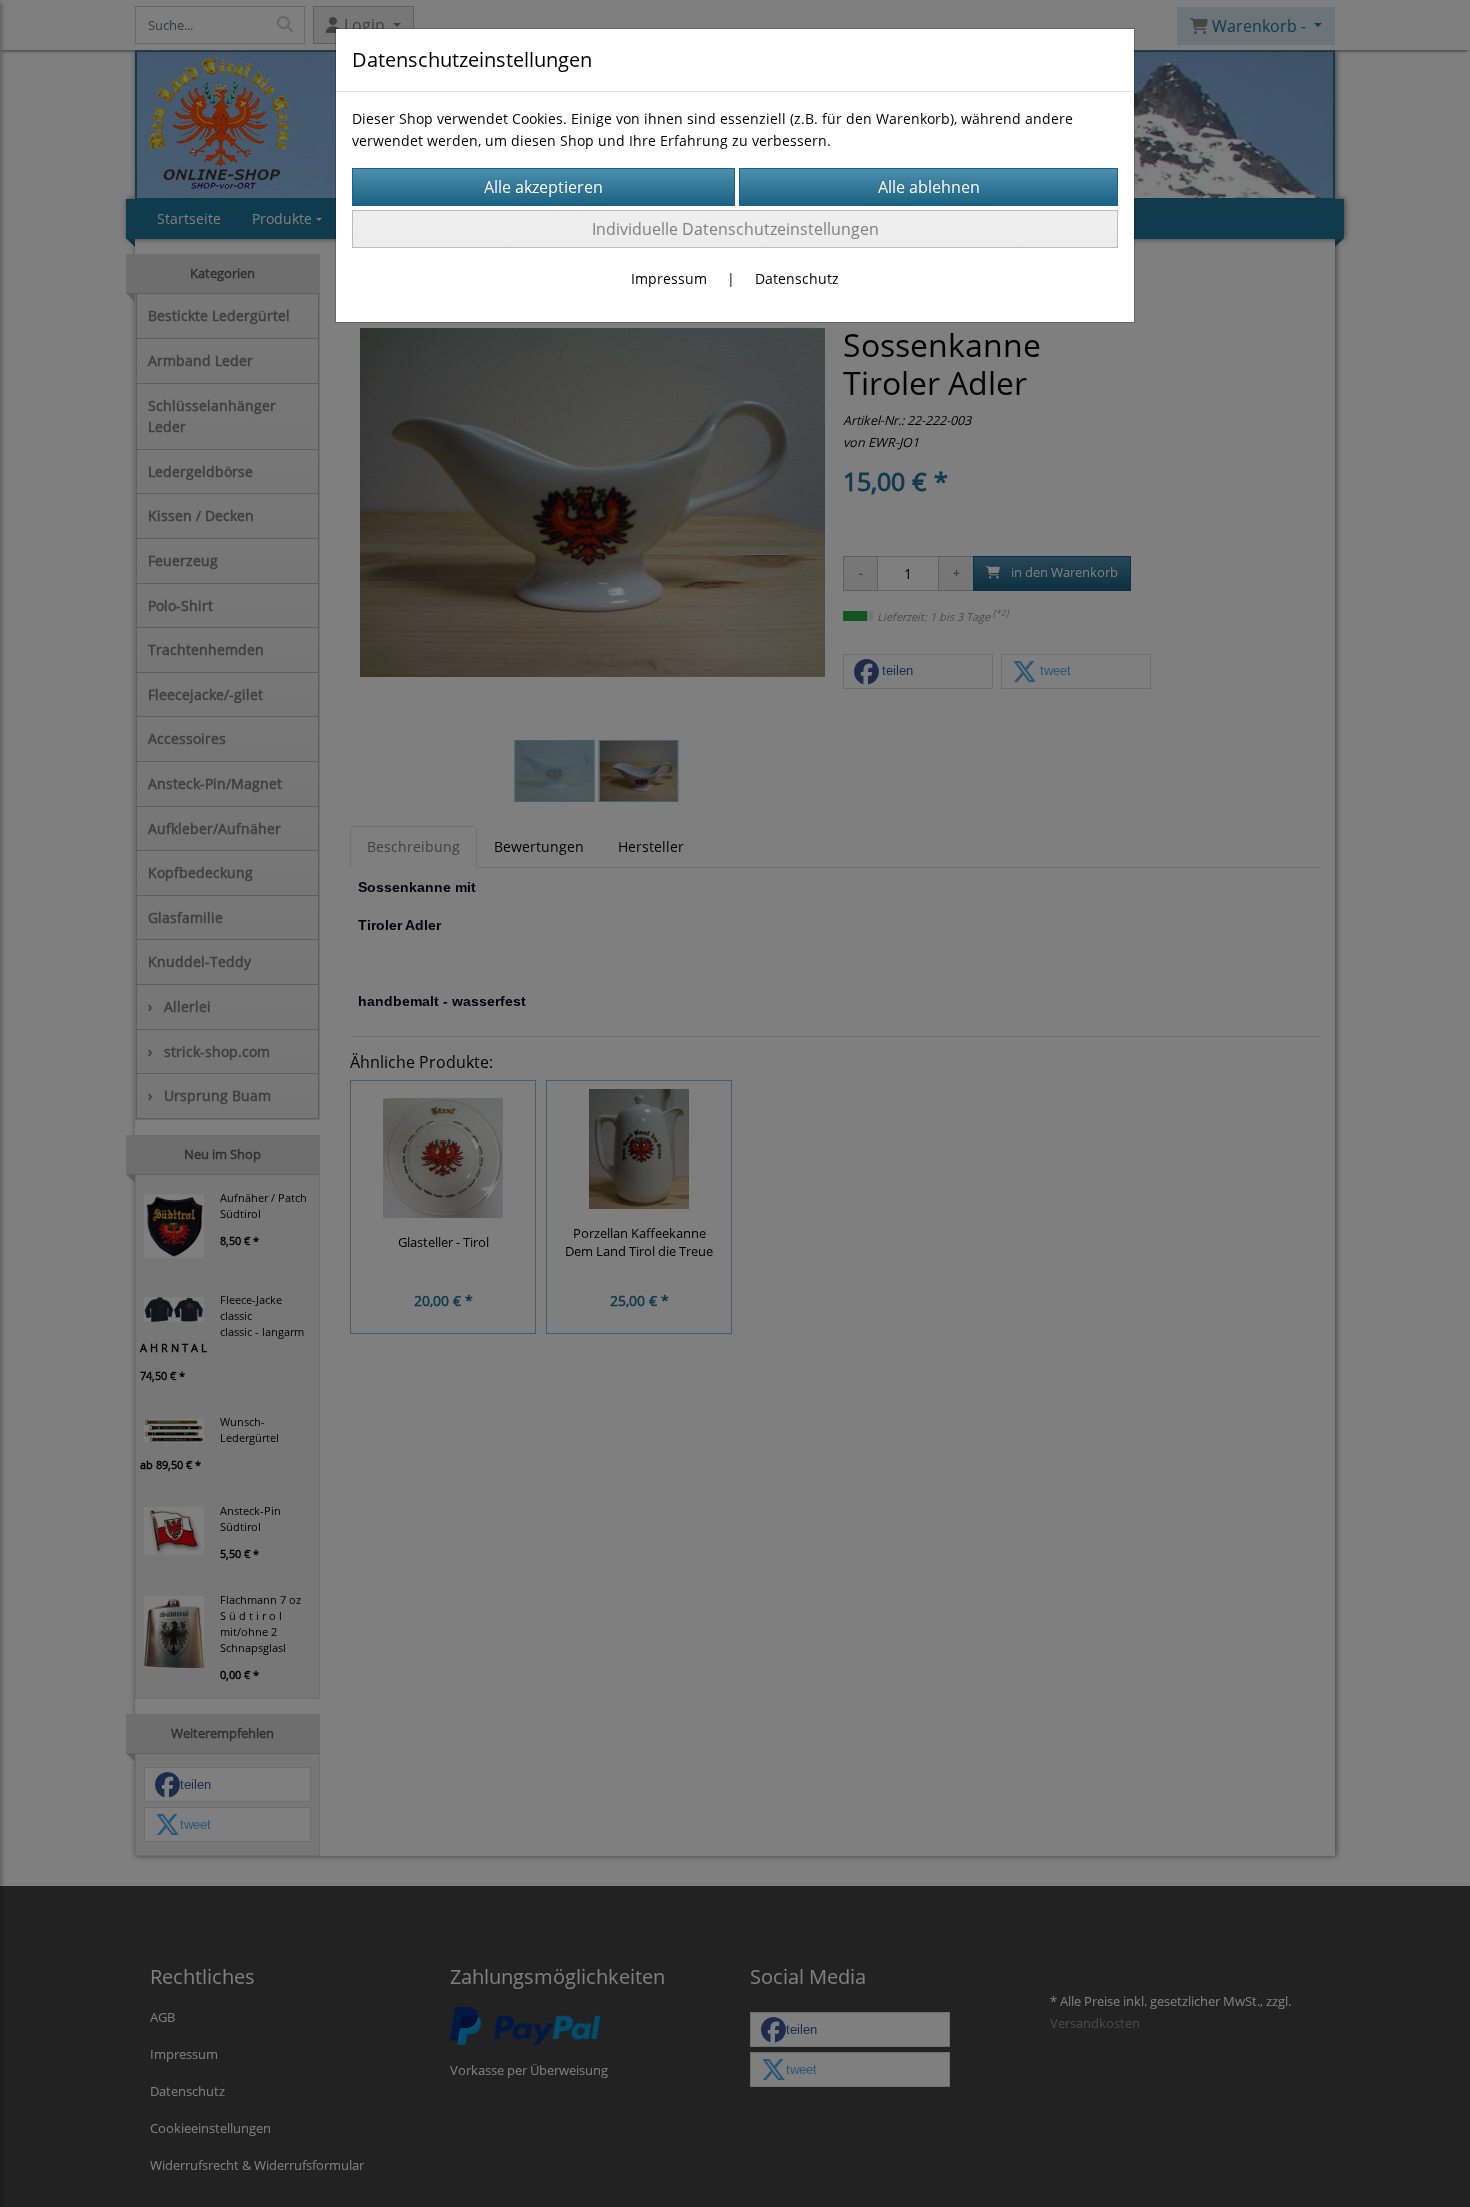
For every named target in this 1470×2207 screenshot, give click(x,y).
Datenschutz (797, 278)
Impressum (669, 278)
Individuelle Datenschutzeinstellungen (735, 229)
